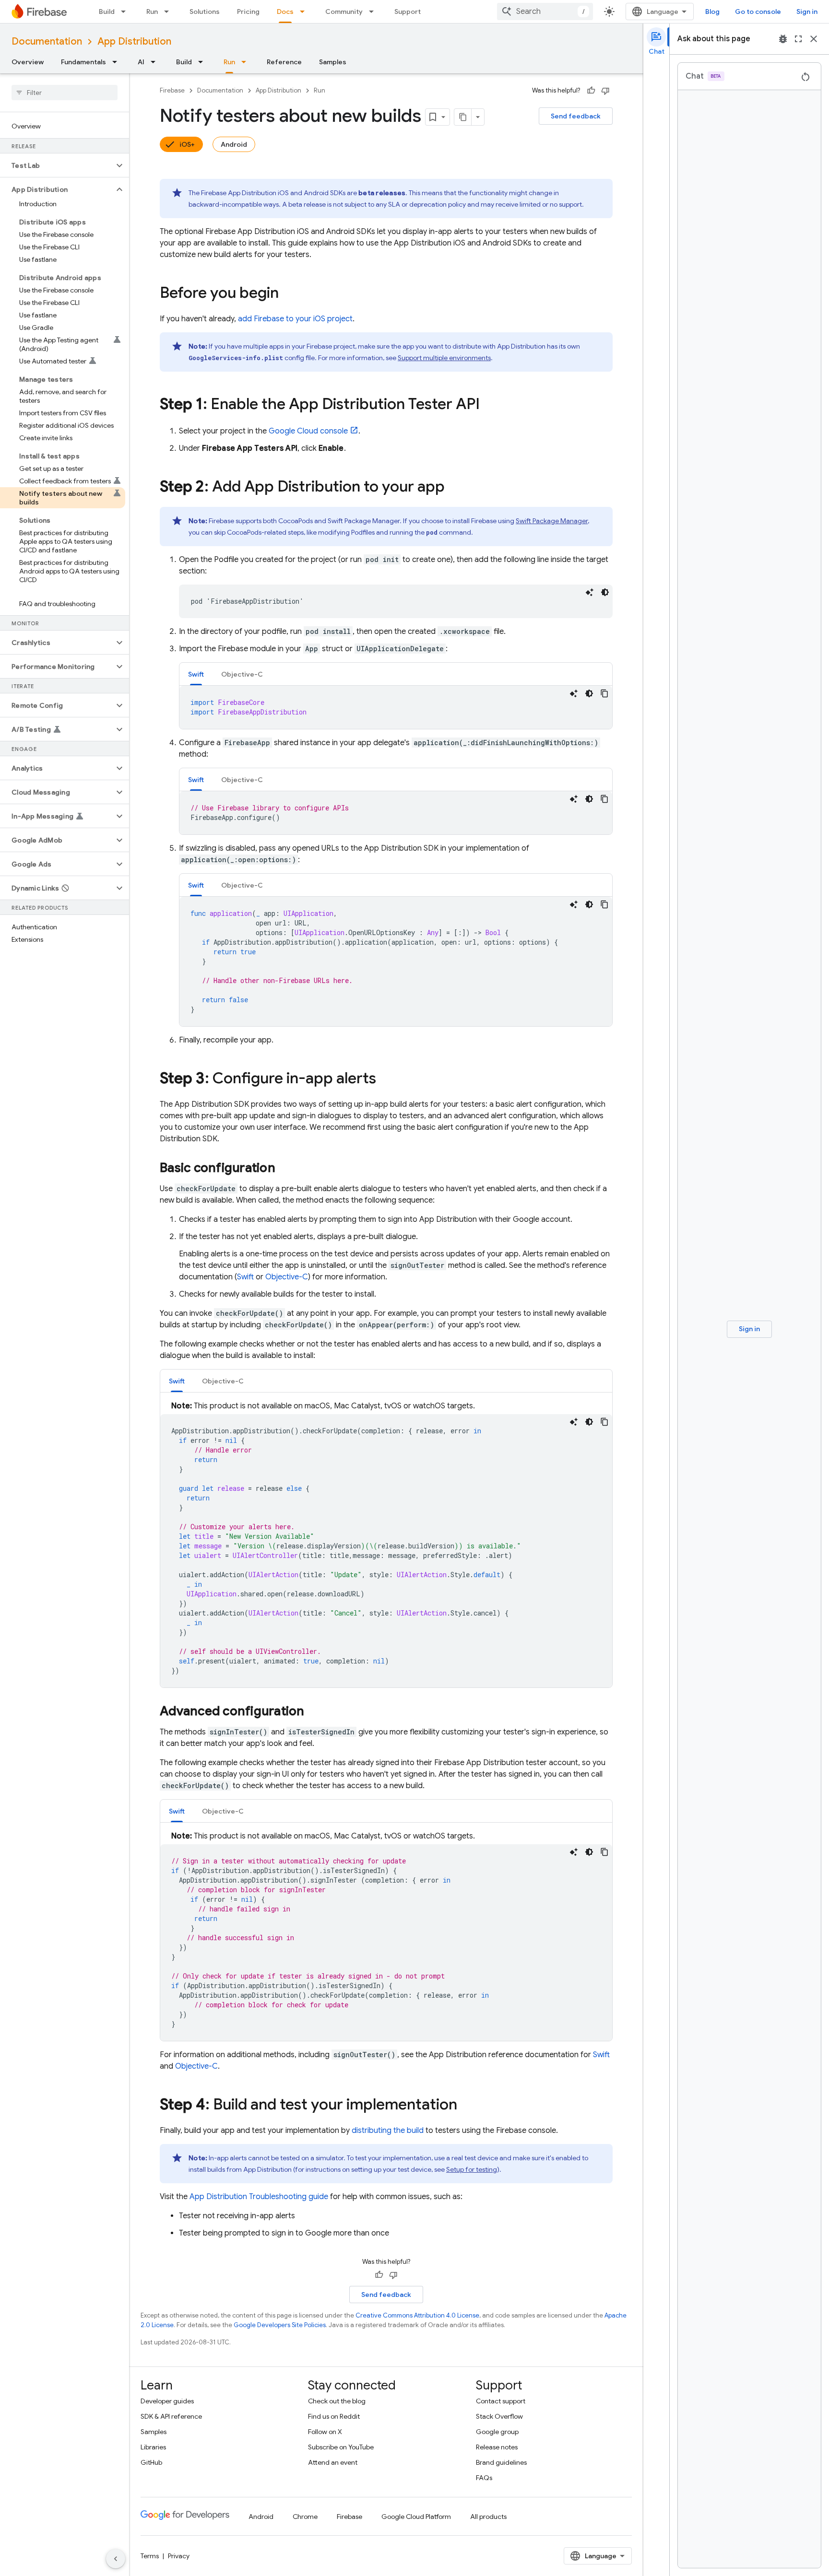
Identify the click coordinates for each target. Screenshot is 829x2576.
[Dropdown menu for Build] (126, 12)
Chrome (305, 2517)
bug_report (783, 39)
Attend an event (333, 2462)
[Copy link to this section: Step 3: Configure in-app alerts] (386, 1079)
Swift (245, 1277)
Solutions (205, 12)
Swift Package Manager (552, 521)
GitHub (151, 2462)
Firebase (172, 90)
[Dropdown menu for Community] (374, 12)
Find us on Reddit (334, 2416)
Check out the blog (337, 2401)
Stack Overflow (499, 2416)
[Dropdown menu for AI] (156, 62)
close (814, 39)
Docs (285, 12)
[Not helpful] (605, 91)
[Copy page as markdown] (463, 117)
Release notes (497, 2447)
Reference (284, 62)
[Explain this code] (590, 592)
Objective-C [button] (242, 674)
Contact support (501, 2401)
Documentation (47, 41)
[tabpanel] (396, 707)
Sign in (807, 12)
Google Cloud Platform (416, 2517)
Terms (150, 2556)
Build (107, 12)
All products (488, 2517)
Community (344, 12)
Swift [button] (196, 674)
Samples (333, 62)
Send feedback (576, 116)
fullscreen (798, 39)
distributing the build (388, 2131)
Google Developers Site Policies (280, 2325)
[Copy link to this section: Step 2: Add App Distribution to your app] (454, 488)
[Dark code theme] (605, 592)
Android (234, 144)
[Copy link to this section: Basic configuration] (285, 1169)
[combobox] (545, 12)
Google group (497, 2432)
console (308, 431)
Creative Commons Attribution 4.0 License (417, 2315)
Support (408, 12)
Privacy (179, 2556)
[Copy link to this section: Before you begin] (288, 294)
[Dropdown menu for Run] (169, 12)
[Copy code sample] (604, 693)
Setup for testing (472, 2169)
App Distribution (134, 41)
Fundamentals (83, 62)
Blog (712, 12)
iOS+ (187, 144)
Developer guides (167, 2401)
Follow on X (325, 2432)
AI (141, 62)
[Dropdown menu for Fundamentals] (118, 62)
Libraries (153, 2447)
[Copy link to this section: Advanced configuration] (314, 1712)
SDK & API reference (171, 2416)
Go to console (758, 12)
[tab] (196, 674)
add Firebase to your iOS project (295, 319)
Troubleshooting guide (259, 2197)
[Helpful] (591, 91)
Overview (28, 62)
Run (152, 12)
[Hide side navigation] (116, 2559)
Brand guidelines (501, 2462)
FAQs (484, 2478)
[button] (57, 165)
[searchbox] (65, 93)
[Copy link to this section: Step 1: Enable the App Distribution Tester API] (489, 405)
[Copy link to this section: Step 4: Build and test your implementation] (467, 2106)
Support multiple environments (444, 358)
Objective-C (287, 1277)
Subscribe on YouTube (341, 2447)
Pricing (248, 12)
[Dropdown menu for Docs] (305, 12)
